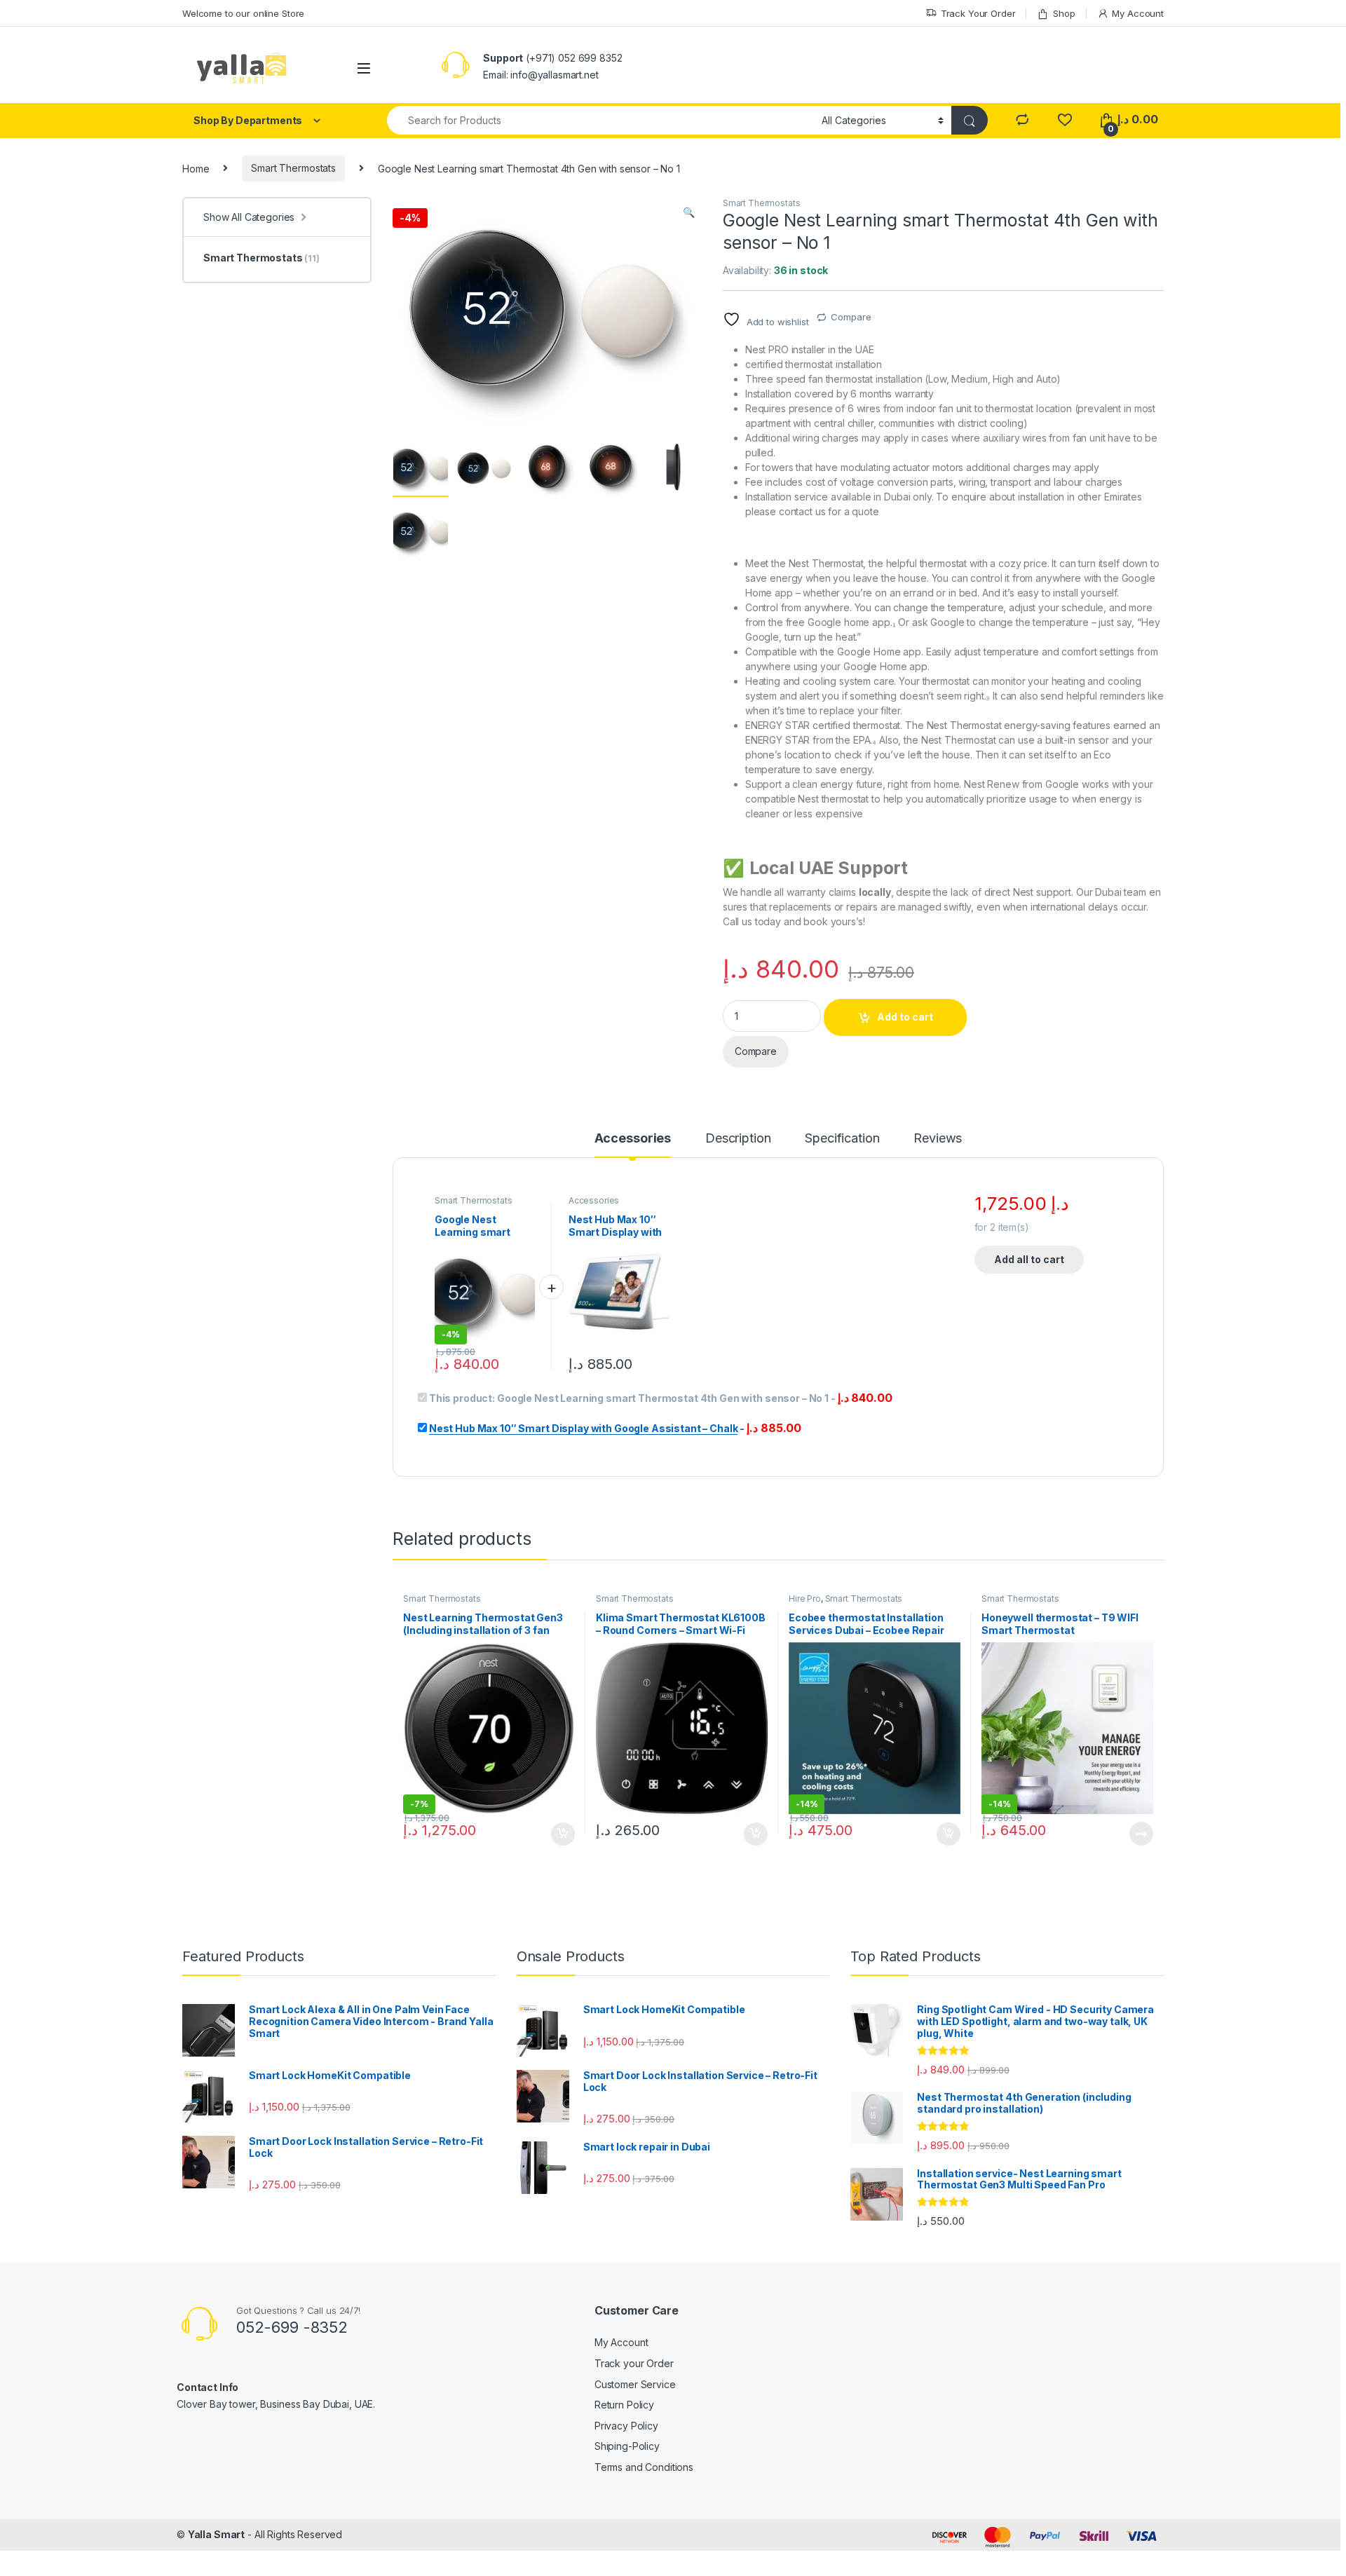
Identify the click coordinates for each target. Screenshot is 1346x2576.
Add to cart (905, 1017)
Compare (851, 317)
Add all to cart (1029, 1259)
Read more (1141, 1834)
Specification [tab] (842, 1139)
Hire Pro (805, 1599)
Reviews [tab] (938, 1139)
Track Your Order (978, 13)
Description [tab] (738, 1139)
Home (196, 168)
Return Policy (624, 2405)
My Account (1138, 13)
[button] (689, 212)
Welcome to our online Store (243, 13)
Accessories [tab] (633, 1139)
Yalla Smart (216, 2534)
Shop (1064, 13)
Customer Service (635, 2384)
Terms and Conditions (644, 2467)
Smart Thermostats (293, 168)
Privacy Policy (626, 2426)
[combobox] (600, 120)
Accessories (594, 1200)
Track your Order (634, 2363)
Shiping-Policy (627, 2446)
